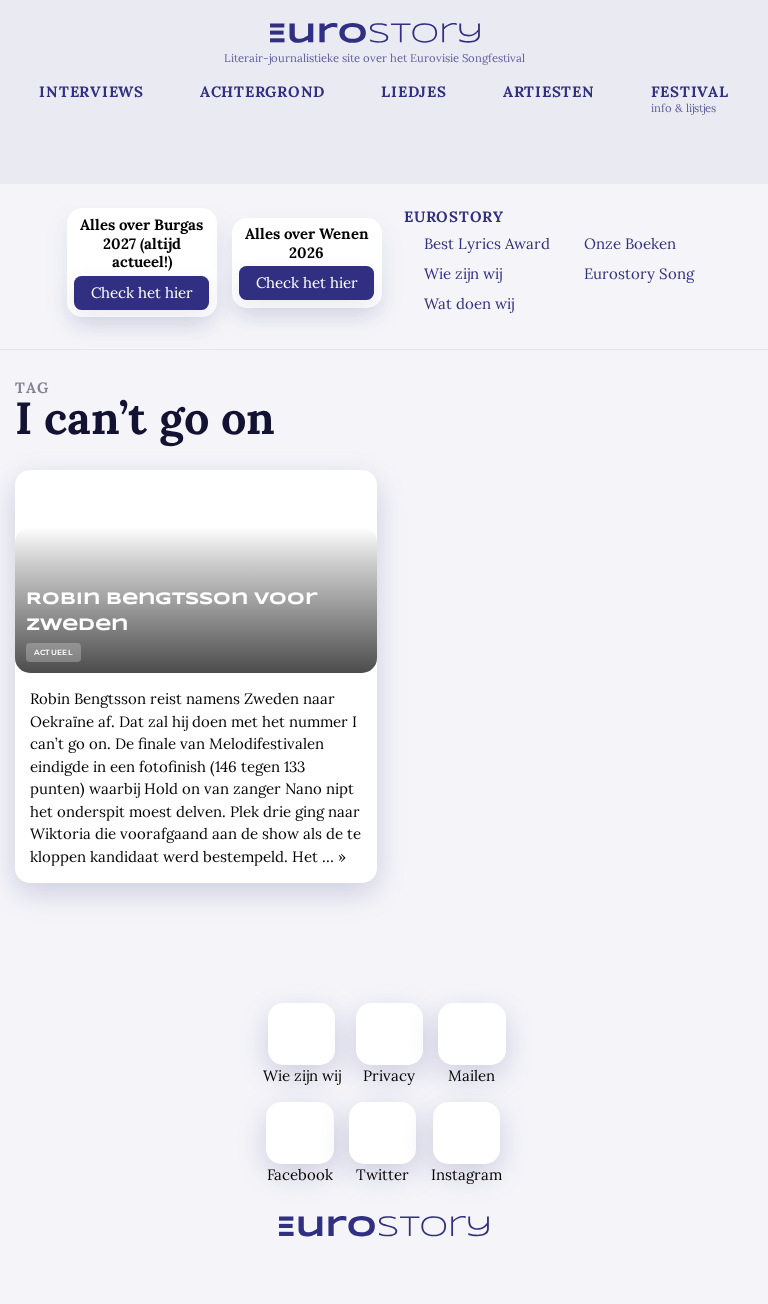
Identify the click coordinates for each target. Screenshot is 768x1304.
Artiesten (549, 91)
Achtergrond (262, 91)
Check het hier (142, 291)
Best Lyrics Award (487, 243)
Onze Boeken (630, 243)
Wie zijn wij (463, 273)
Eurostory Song (639, 273)
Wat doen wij (469, 303)
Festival (690, 98)
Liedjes (413, 91)
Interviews (91, 91)
